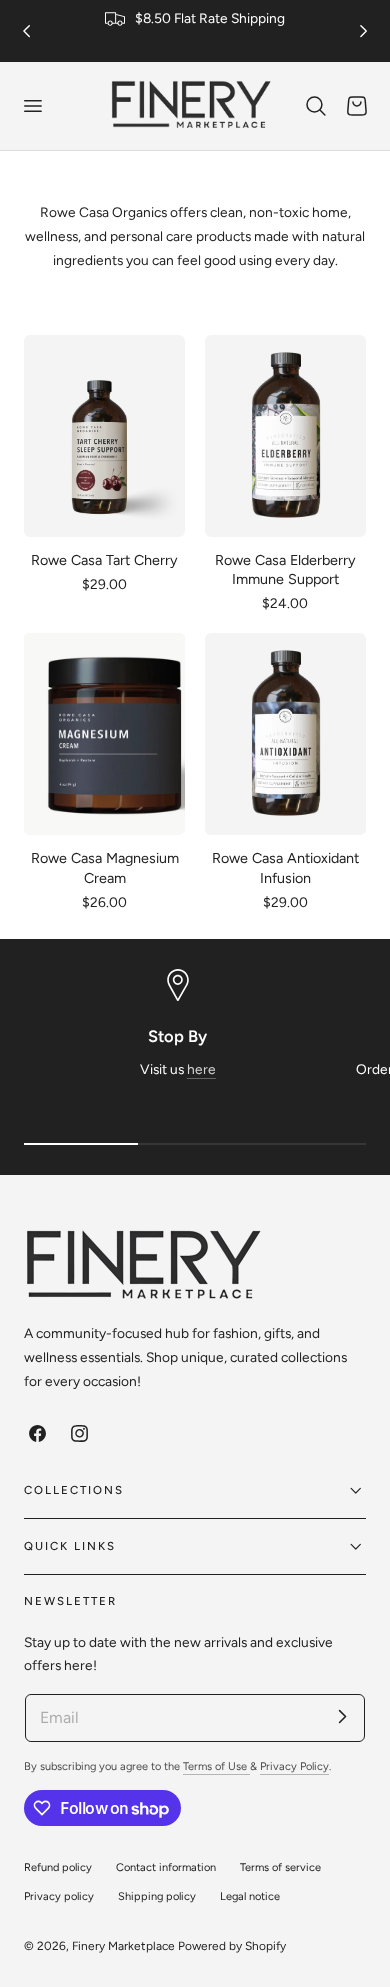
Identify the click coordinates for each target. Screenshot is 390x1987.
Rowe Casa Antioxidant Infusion (285, 867)
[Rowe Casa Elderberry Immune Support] (285, 436)
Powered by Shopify (232, 1946)
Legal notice (250, 1896)
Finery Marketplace (123, 1946)
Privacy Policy (294, 1766)
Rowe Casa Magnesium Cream (105, 867)
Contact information (166, 1867)
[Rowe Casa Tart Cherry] (104, 436)
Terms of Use (216, 1766)
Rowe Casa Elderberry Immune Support (285, 569)
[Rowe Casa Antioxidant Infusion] (285, 734)
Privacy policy (59, 1896)
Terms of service (280, 1867)
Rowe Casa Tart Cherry (104, 560)
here (201, 1069)
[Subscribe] (342, 1717)
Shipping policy (157, 1896)
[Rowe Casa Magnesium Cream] (104, 734)
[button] (32, 106)
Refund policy (58, 1867)
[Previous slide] (26, 30)
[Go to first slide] (363, 30)
